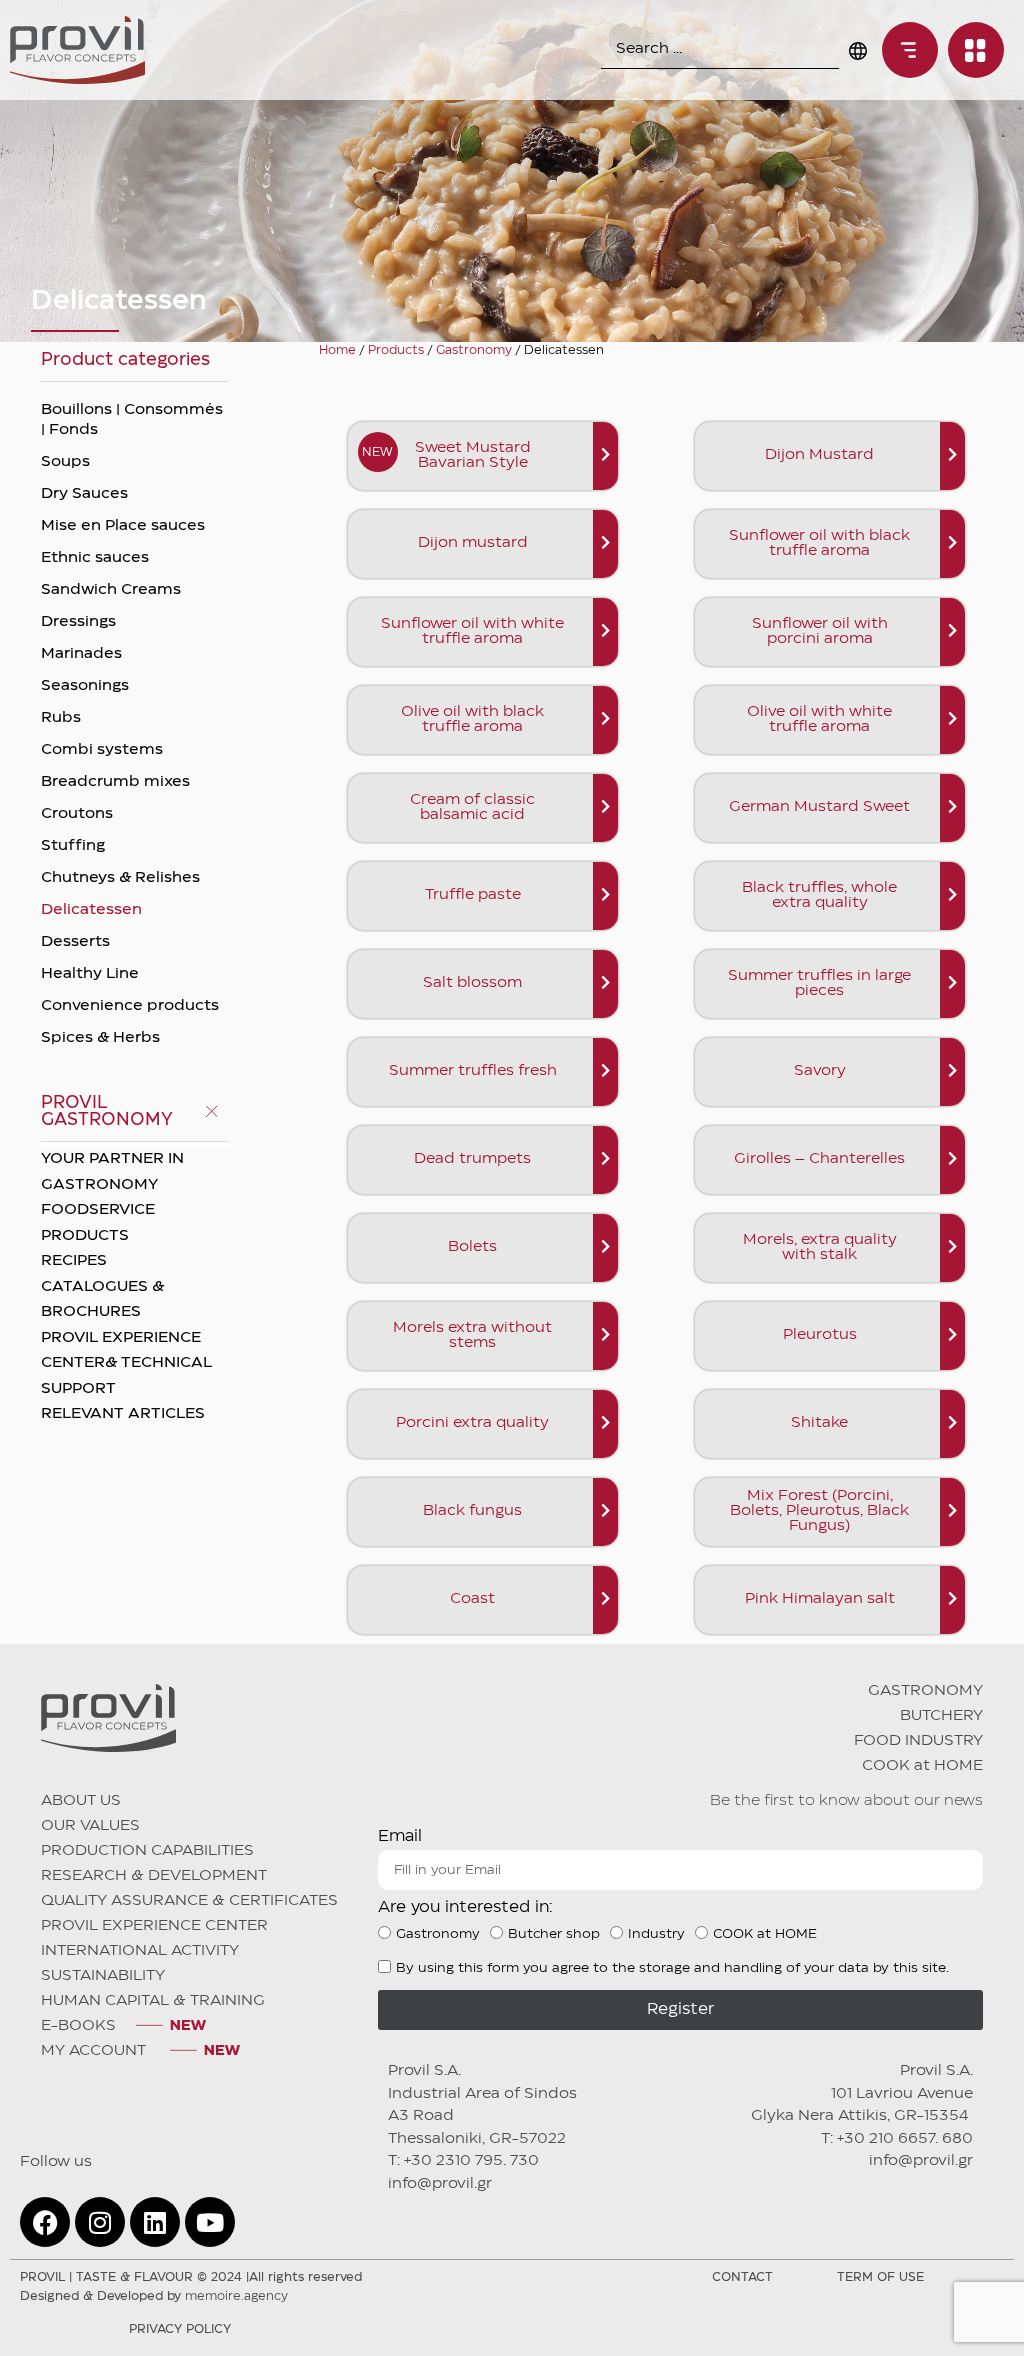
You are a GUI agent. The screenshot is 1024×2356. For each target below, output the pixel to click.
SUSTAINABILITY (103, 1976)
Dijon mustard (473, 543)
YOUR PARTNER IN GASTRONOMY (112, 1172)
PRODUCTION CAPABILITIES (147, 1851)
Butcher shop (554, 1934)
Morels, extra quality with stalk (820, 1247)
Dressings (78, 622)
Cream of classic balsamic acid (472, 807)
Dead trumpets (472, 1159)
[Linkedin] (155, 2222)
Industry (656, 1934)
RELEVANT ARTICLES (123, 1414)
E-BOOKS (78, 2026)
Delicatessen (91, 910)
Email (400, 1836)
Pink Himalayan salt (820, 1599)
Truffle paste (473, 895)
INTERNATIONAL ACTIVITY (140, 1951)
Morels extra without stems (472, 1335)
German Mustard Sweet (819, 807)
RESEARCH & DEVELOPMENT (154, 1876)
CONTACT (742, 2277)
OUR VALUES (90, 1826)
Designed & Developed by (154, 2296)
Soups (65, 462)
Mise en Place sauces (123, 526)
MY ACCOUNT (95, 2051)
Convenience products (130, 1006)
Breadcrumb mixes (115, 782)
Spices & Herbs (100, 1038)
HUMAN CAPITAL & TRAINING (153, 2001)
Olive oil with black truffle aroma (472, 719)
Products (396, 350)
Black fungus (472, 1511)
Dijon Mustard (819, 455)
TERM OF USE (880, 2277)
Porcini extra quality (472, 1423)
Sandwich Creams (111, 590)
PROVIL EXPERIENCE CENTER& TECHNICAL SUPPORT (126, 1363)
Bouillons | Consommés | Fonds (132, 420)
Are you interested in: (465, 1907)
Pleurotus (820, 1335)
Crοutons (77, 814)
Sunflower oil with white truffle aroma (472, 631)
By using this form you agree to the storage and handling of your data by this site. (672, 1968)
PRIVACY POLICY (180, 2329)
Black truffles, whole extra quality (819, 895)
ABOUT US (81, 1801)
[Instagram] (100, 2222)
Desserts (75, 942)
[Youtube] (210, 2222)
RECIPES (74, 1261)
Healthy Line (90, 974)
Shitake (819, 1423)
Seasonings (85, 686)
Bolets (472, 1247)
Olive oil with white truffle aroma (819, 719)
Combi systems (102, 750)
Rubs (61, 718)
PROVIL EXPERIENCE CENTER (154, 1926)
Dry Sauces (84, 494)
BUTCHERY (941, 1716)
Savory (820, 1071)
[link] (905, 50)
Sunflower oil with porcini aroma (820, 631)
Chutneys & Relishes (120, 878)
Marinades (81, 654)
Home (337, 350)
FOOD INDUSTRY (918, 1741)
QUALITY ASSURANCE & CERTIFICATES (189, 1901)
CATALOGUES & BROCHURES (102, 1300)
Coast (472, 1599)
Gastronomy (474, 350)
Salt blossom (472, 983)
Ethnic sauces (95, 558)
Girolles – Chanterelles (819, 1159)
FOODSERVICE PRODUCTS (98, 1223)
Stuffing (73, 846)
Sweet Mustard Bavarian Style (473, 455)
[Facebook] (45, 2222)
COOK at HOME (922, 1766)
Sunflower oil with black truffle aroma (819, 543)
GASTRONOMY (925, 1691)
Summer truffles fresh (473, 1071)
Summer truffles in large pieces (819, 983)
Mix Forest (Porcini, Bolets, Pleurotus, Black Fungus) (819, 1511)
